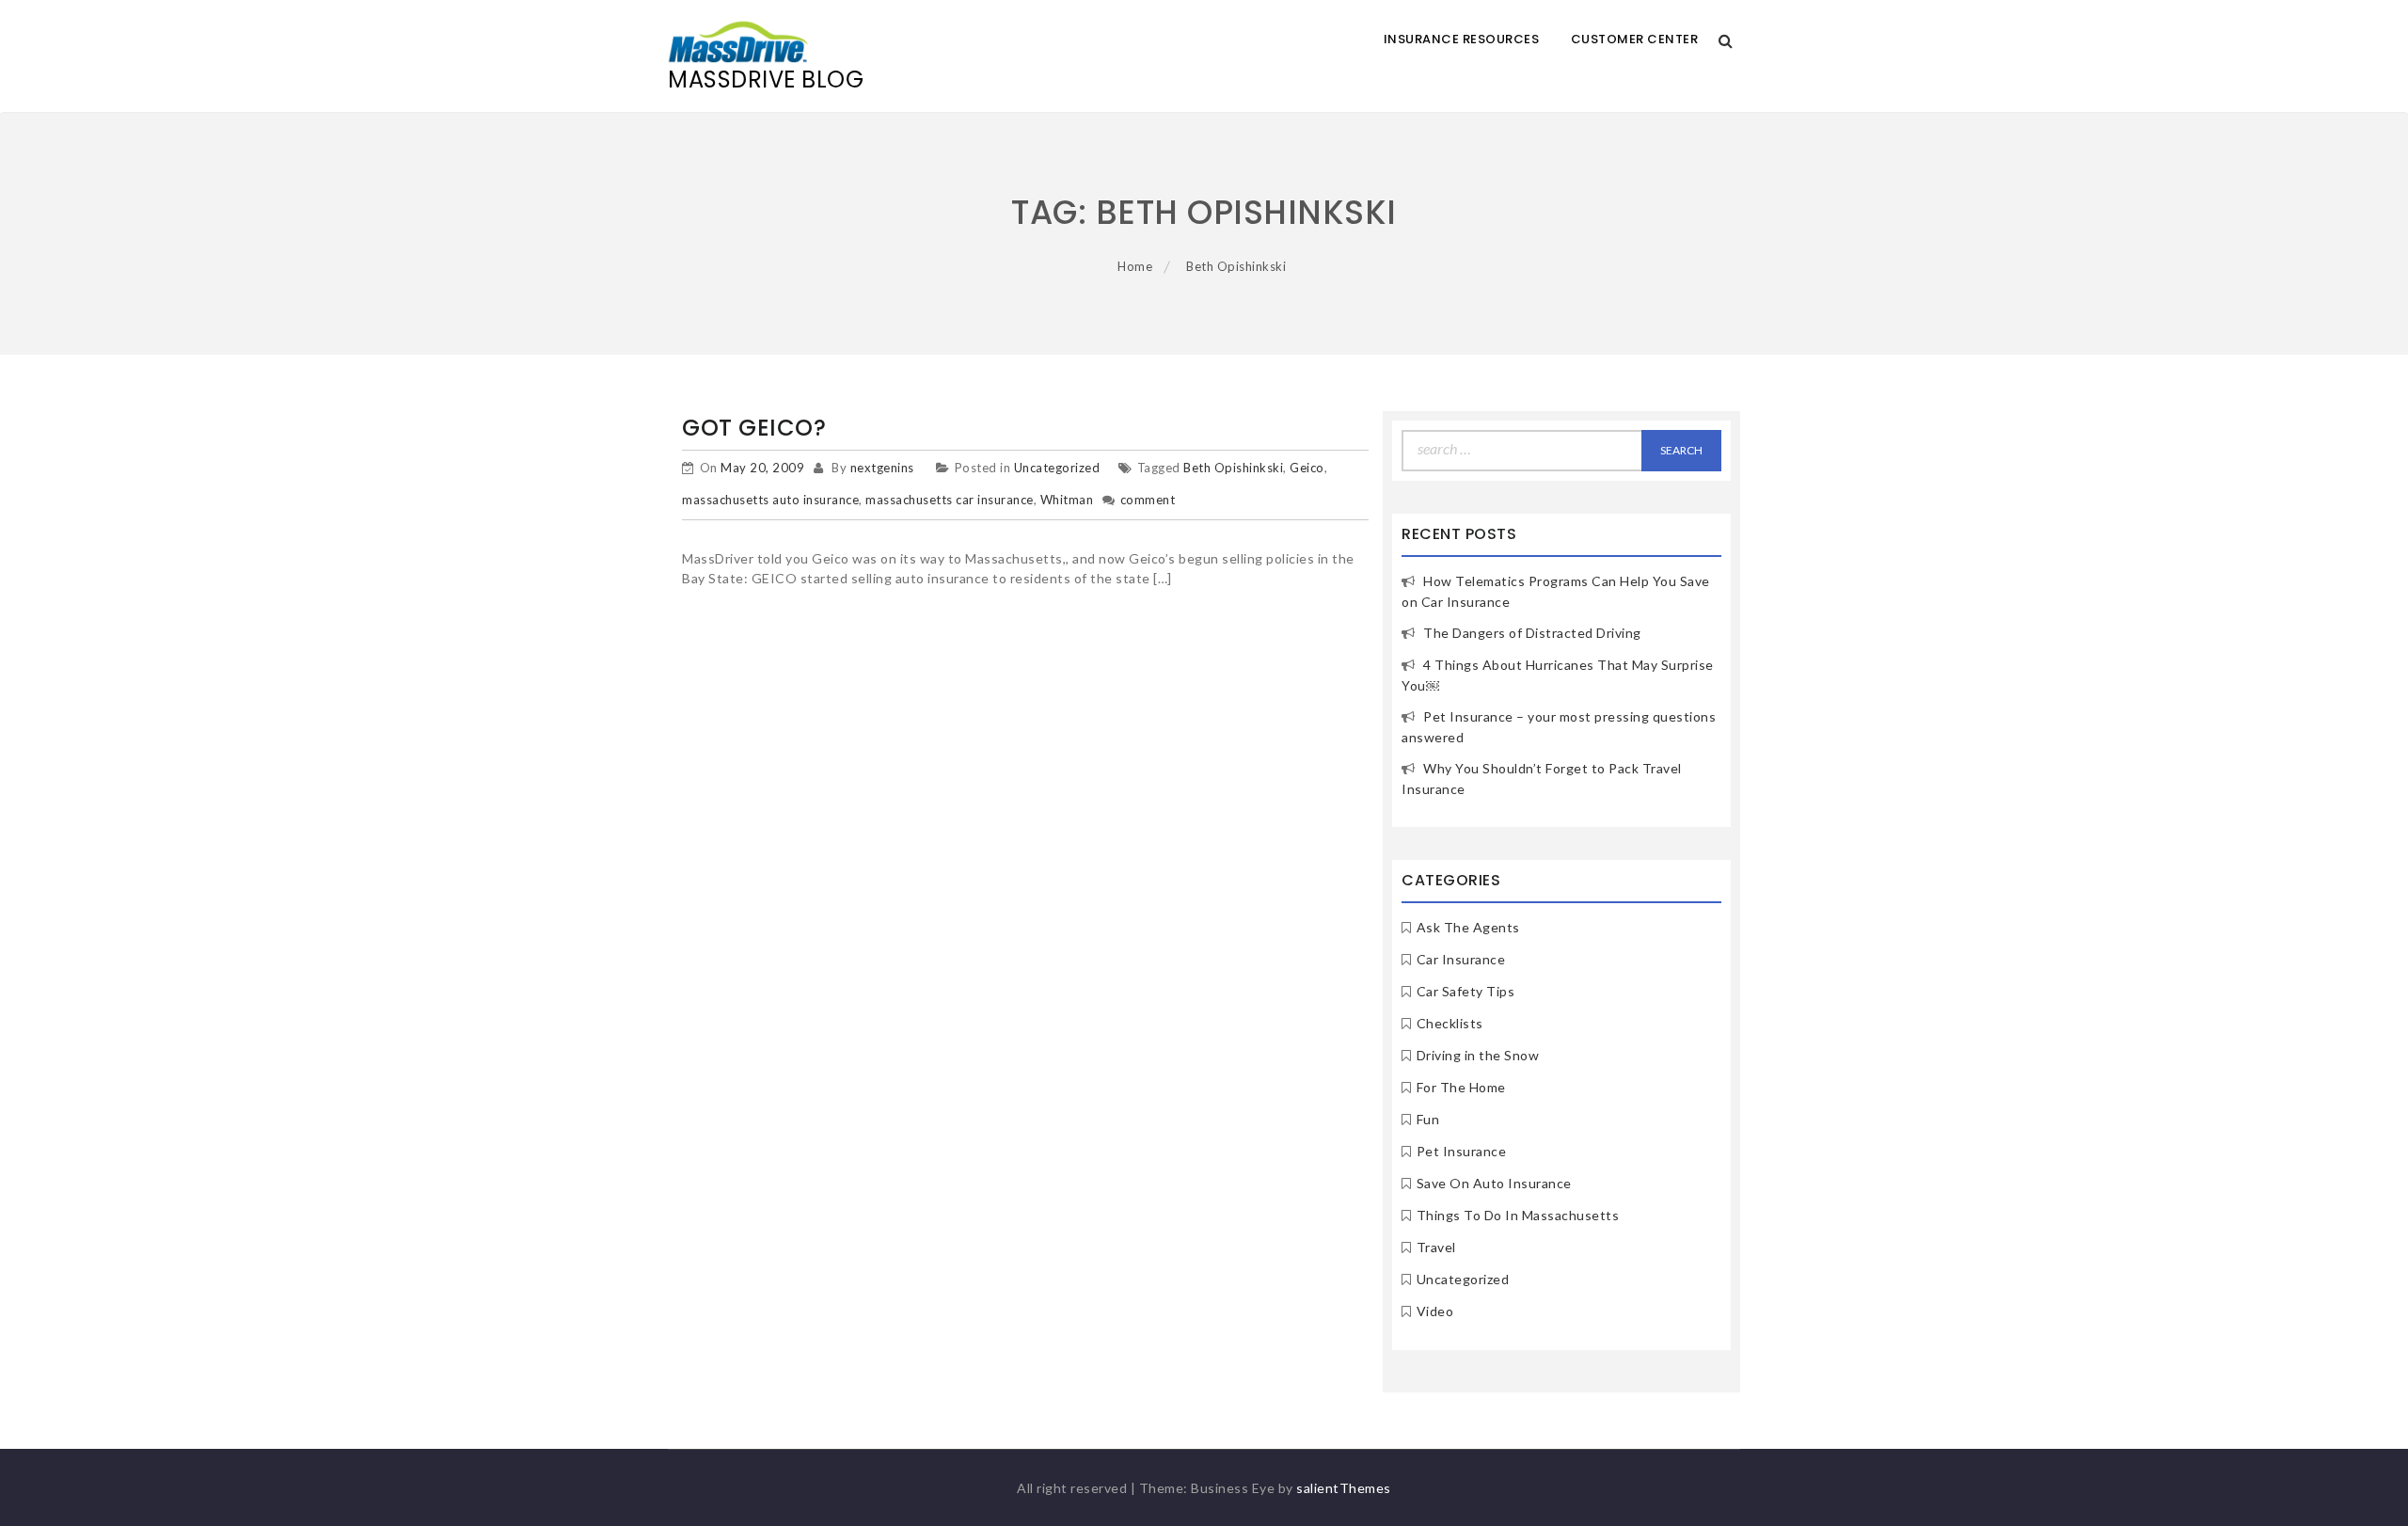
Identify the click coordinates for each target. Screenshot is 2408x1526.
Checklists (1450, 1023)
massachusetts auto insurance (770, 500)
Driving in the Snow (1478, 1055)
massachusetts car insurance (950, 500)
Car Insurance (1461, 959)
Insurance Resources (1462, 39)
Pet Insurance (1462, 1151)
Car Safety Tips (1466, 991)
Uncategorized (1057, 468)
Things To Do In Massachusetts (1518, 1215)
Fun (1428, 1119)
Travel (1436, 1247)
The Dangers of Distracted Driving (1532, 633)
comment (1148, 500)
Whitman (1067, 500)
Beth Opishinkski (1233, 468)
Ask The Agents (1468, 927)
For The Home (1461, 1087)
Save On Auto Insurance (1494, 1183)
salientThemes (1344, 1488)
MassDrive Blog (766, 79)
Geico (1307, 468)
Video (1435, 1311)
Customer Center (1635, 39)
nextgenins (882, 468)
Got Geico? (754, 428)
